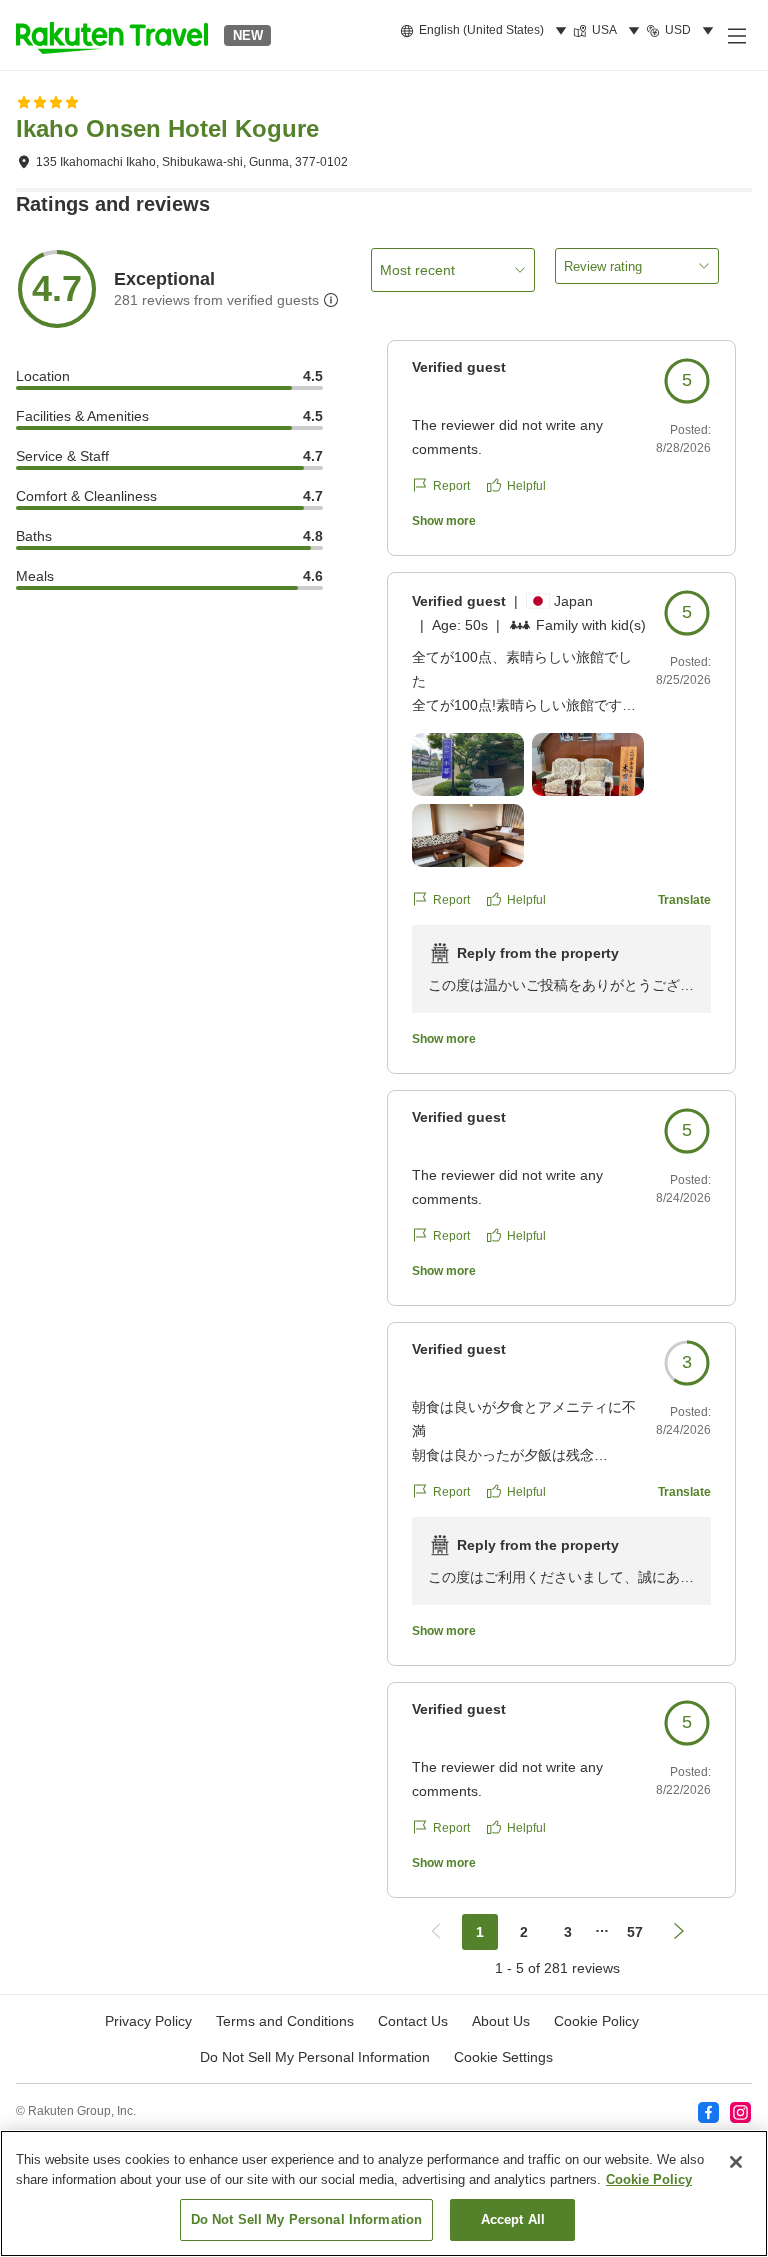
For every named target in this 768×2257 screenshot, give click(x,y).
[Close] (736, 2162)
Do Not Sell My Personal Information (307, 2219)
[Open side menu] (736, 35)
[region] (384, 2193)
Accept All (513, 2219)
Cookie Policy (649, 2179)
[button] (112, 35)
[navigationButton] (436, 1932)
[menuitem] (486, 31)
